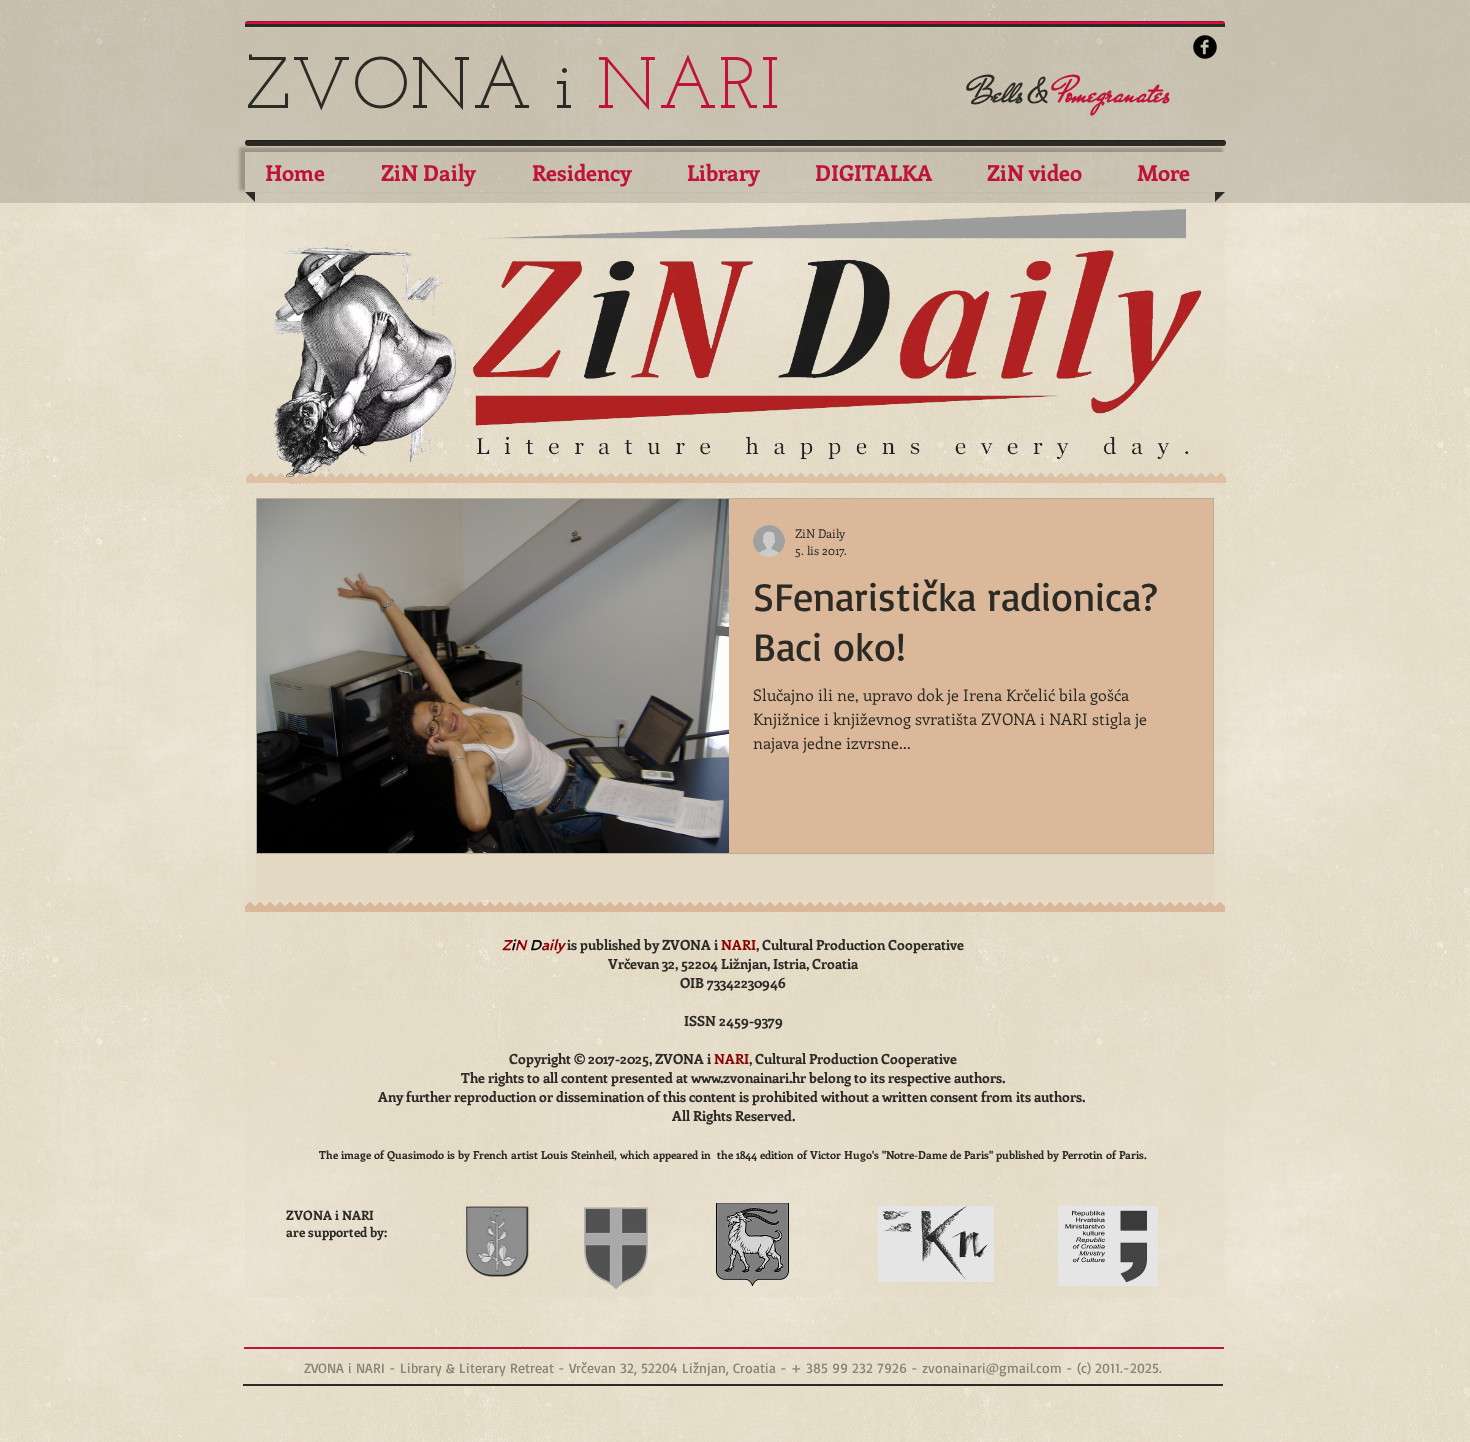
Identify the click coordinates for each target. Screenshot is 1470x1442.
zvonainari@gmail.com (992, 1367)
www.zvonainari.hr (748, 1077)
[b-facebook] (1205, 47)
